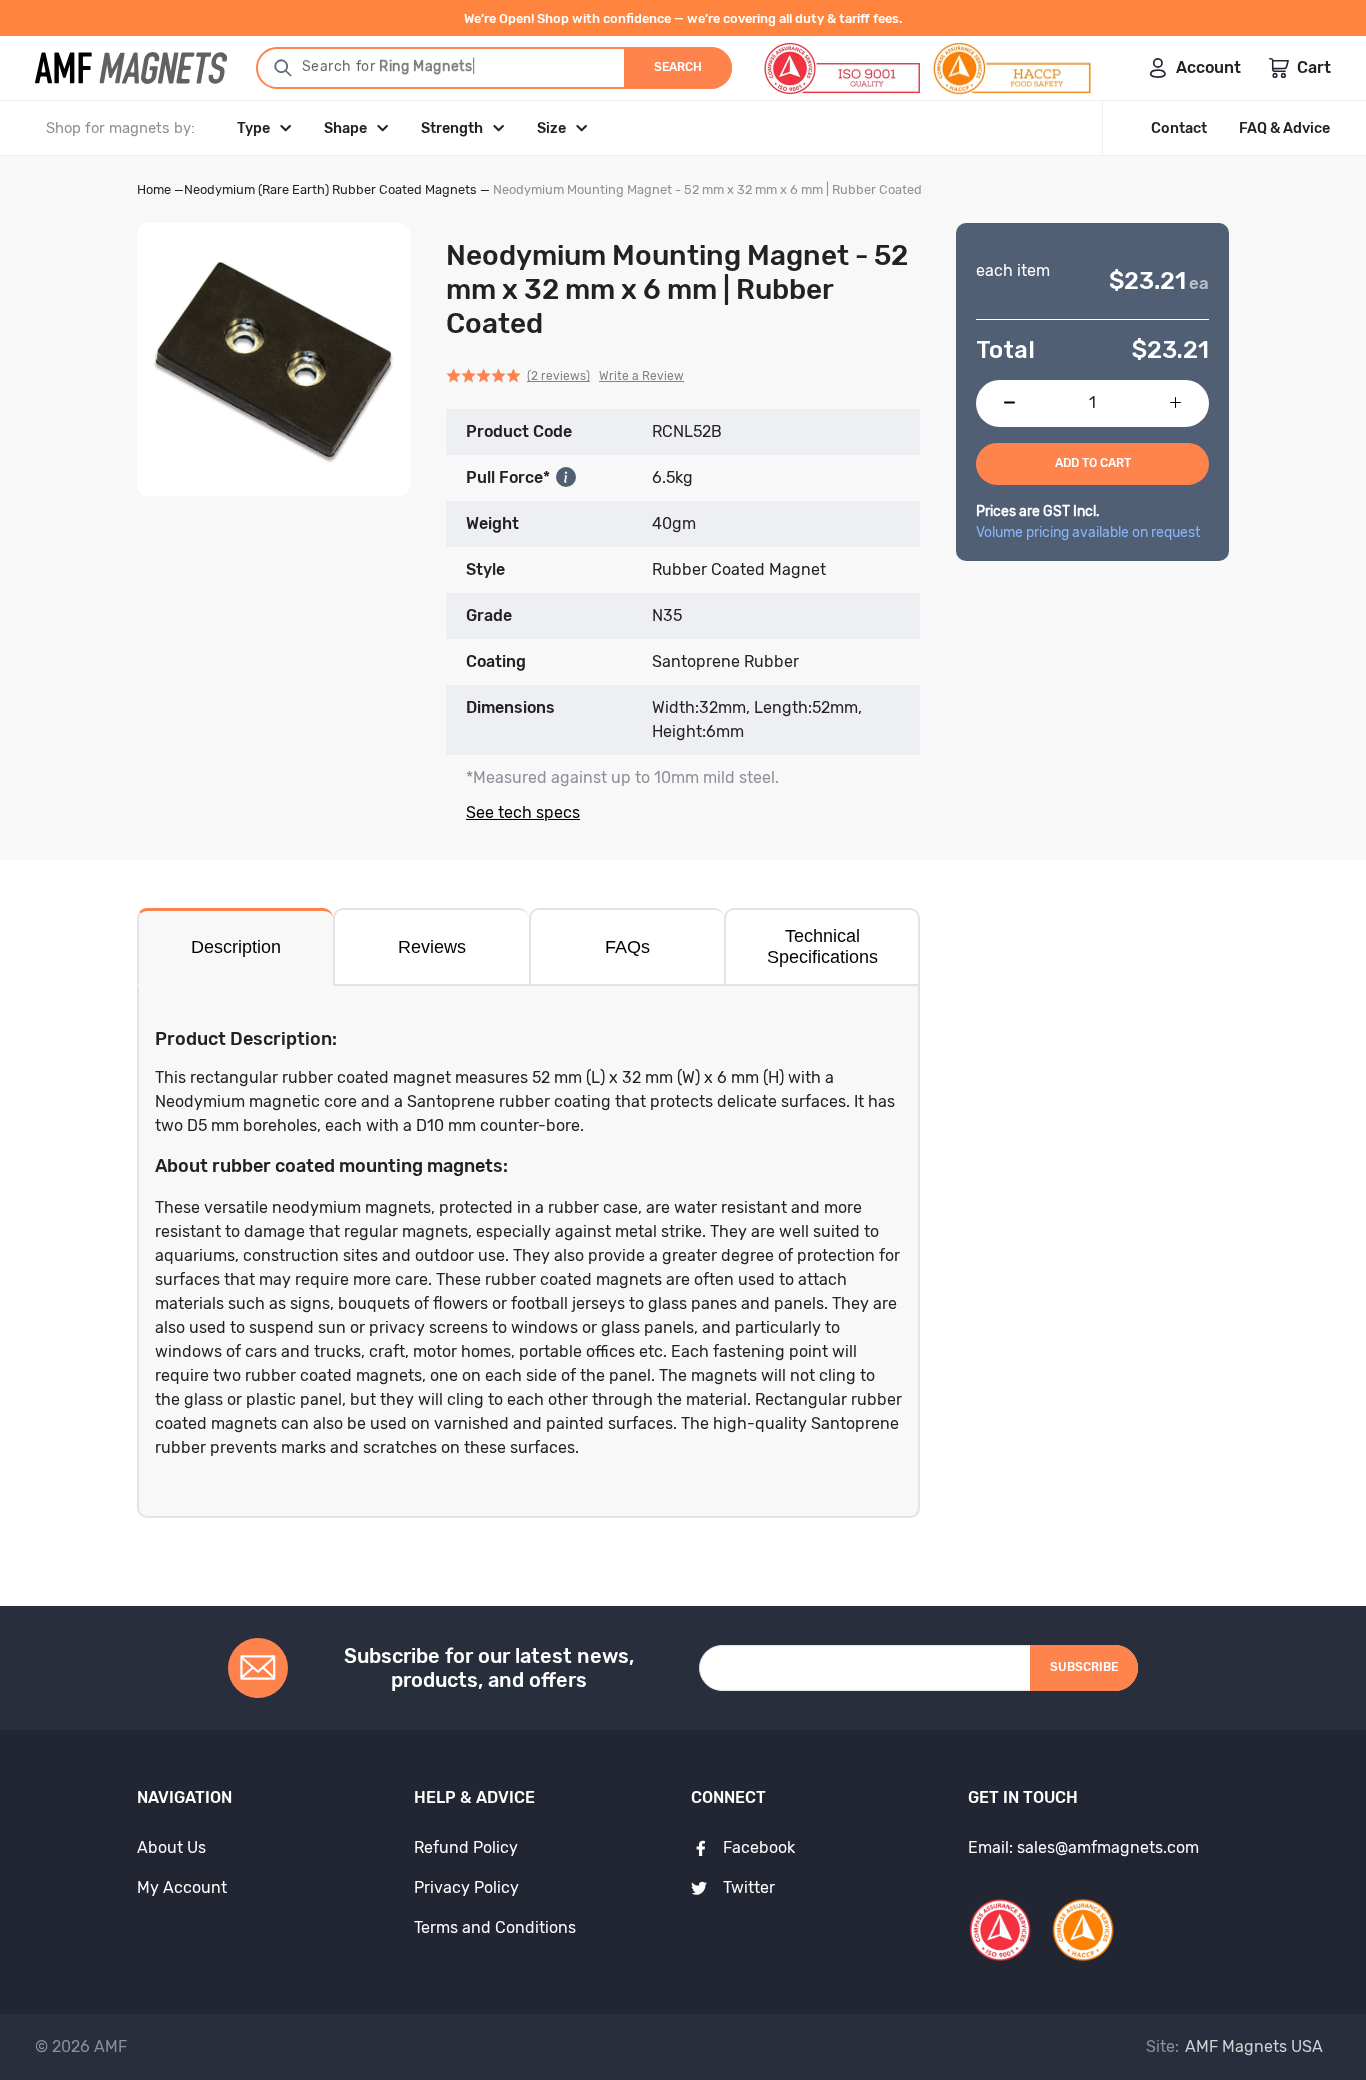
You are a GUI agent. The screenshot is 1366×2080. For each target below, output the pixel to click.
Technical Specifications (822, 946)
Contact (1179, 128)
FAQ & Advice (1284, 128)
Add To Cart (1093, 463)
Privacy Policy (466, 1887)
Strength (452, 128)
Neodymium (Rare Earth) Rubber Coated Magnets (330, 189)
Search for (389, 66)
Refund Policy (466, 1847)
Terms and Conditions (495, 1927)
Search (678, 67)
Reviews (432, 947)
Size (551, 128)
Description (236, 947)
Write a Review (641, 376)
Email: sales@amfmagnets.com (1083, 1847)
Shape (345, 128)
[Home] (131, 68)
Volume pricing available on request (1088, 532)
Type (253, 128)
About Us (171, 1847)
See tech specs (523, 812)
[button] (565, 376)
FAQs (627, 947)
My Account (182, 1887)
